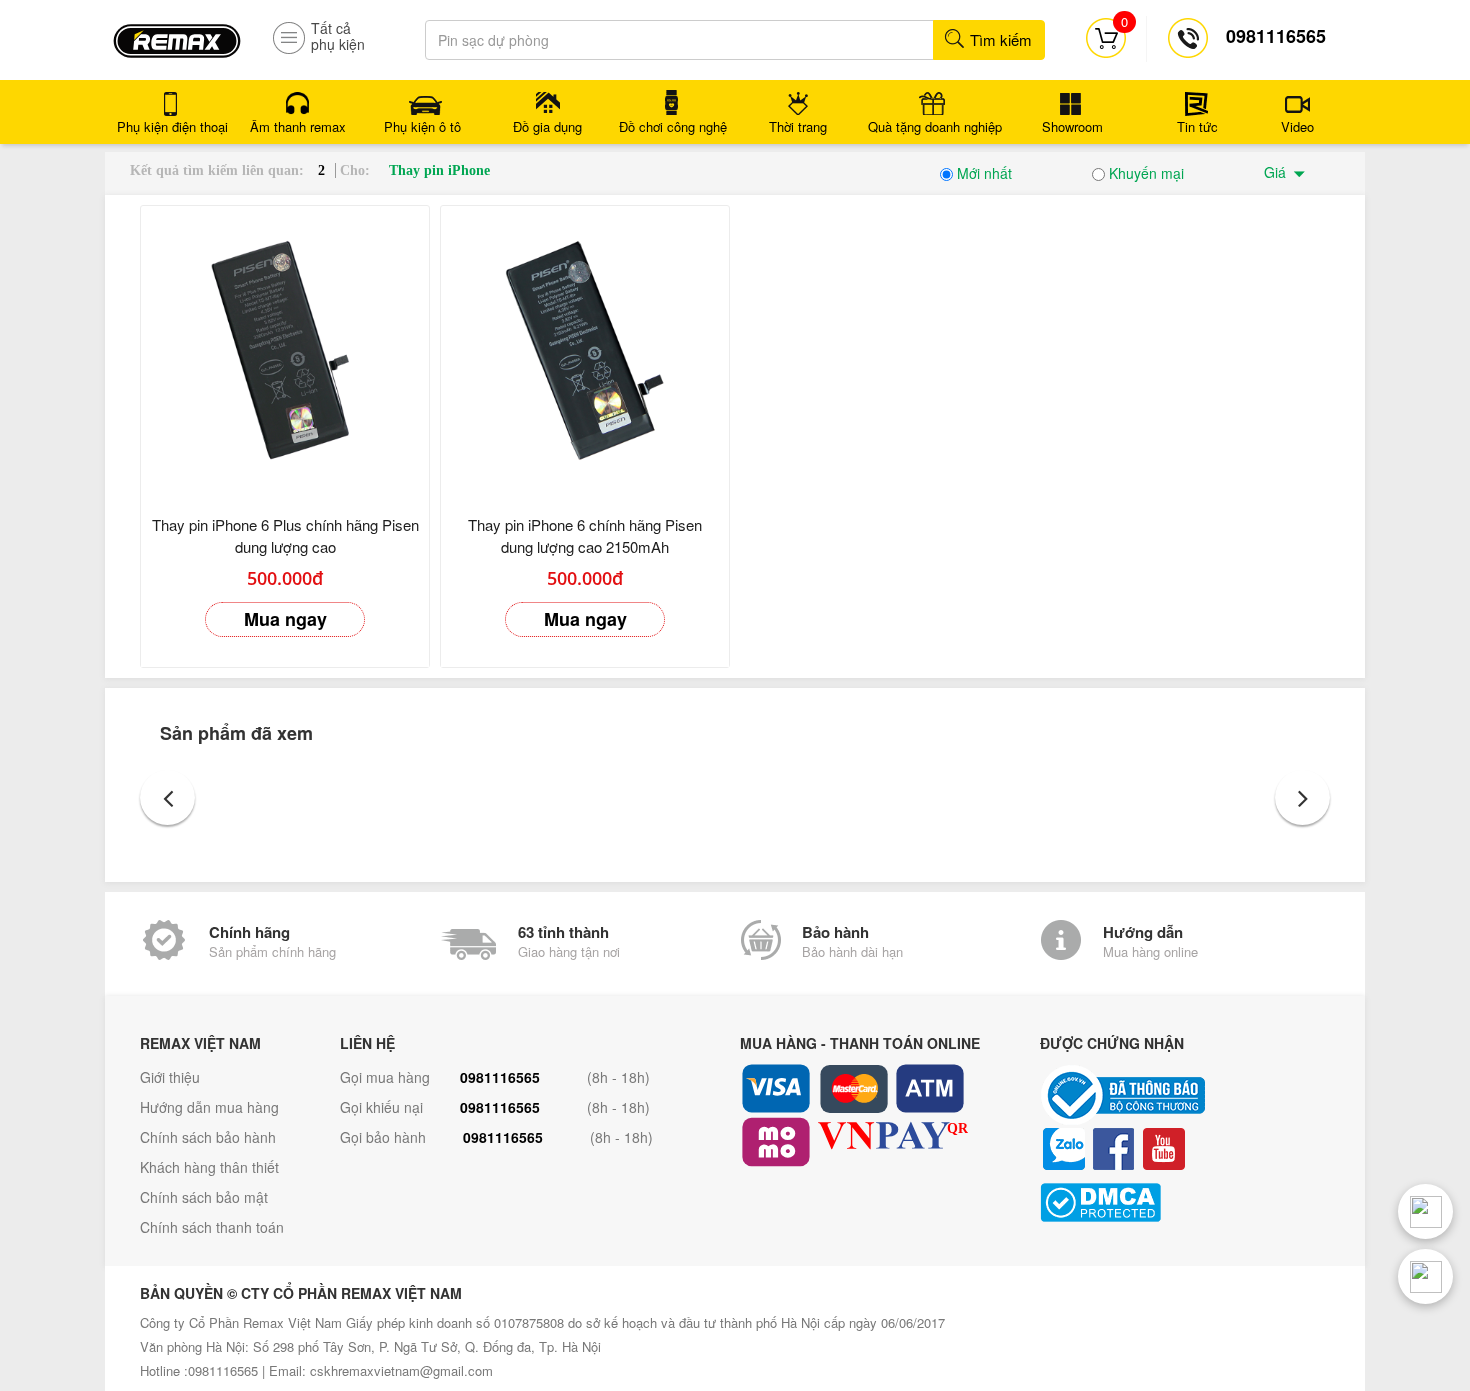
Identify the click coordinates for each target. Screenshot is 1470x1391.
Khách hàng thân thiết (209, 1167)
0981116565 (500, 1077)
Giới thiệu (170, 1077)
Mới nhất (982, 173)
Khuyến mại (1144, 173)
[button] (167, 797)
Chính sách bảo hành (208, 1137)
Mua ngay (285, 619)
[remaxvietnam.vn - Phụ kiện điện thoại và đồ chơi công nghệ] (177, 34)
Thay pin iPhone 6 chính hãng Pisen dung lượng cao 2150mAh (585, 535)
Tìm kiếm (999, 39)
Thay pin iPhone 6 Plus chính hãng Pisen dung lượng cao (285, 535)
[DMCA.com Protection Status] (1185, 1202)
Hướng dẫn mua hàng (209, 1107)
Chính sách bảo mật (204, 1197)
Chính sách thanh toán (212, 1227)
